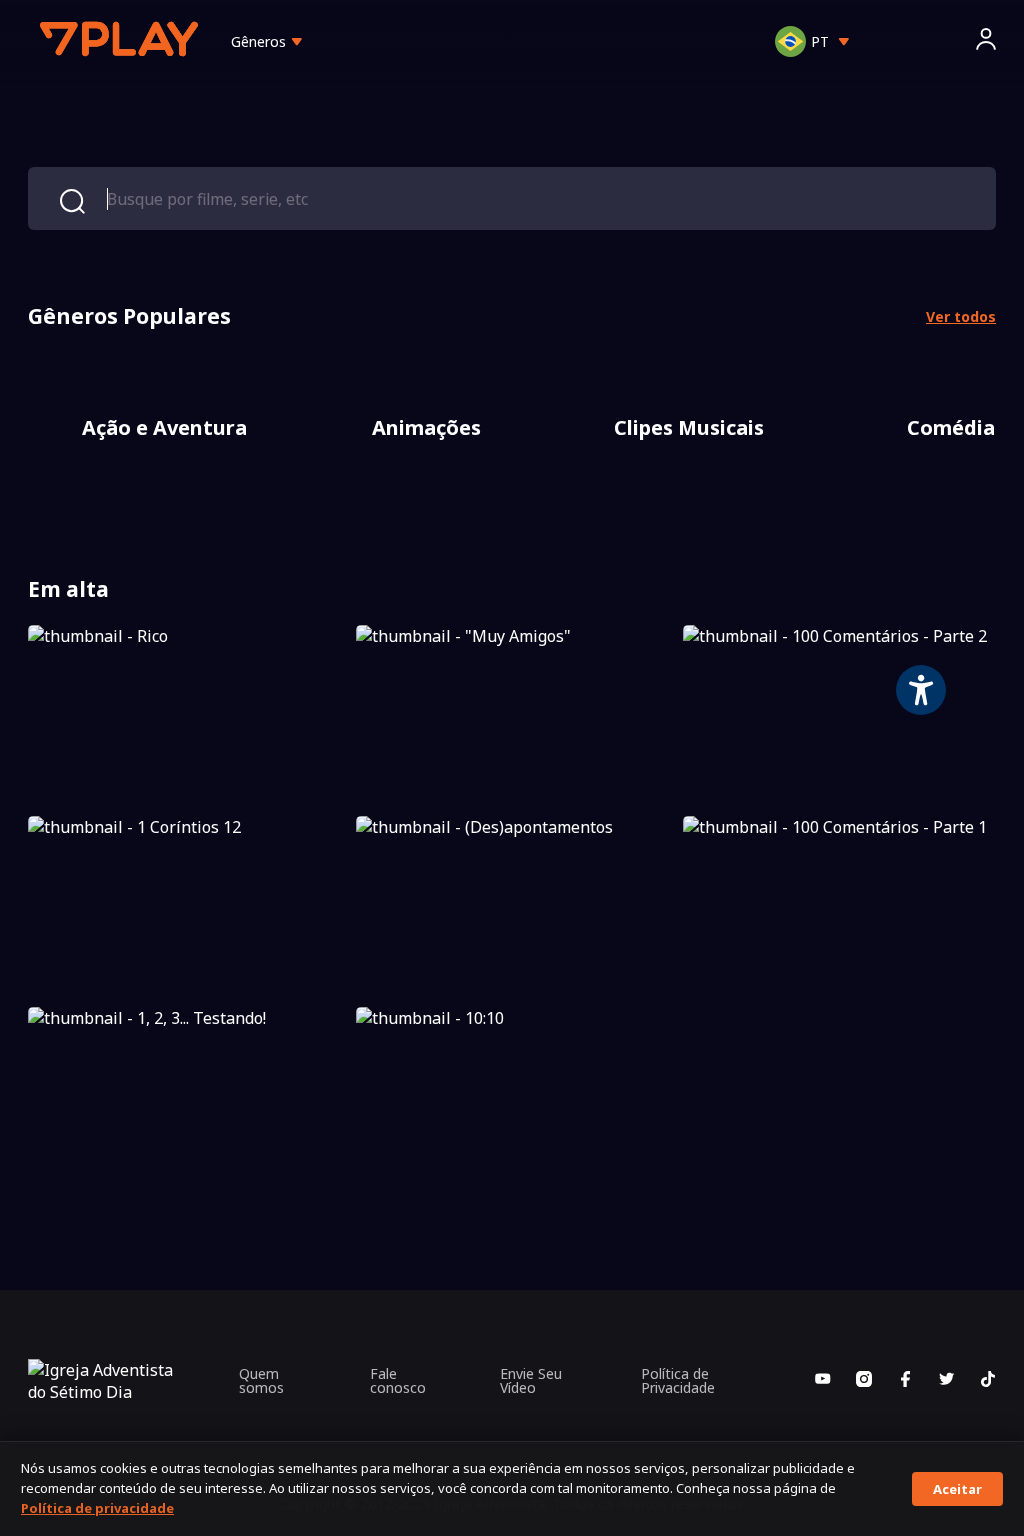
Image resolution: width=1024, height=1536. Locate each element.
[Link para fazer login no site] (986, 41)
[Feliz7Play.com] (121, 41)
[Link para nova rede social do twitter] (947, 1381)
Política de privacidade (97, 1508)
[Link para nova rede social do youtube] (823, 1381)
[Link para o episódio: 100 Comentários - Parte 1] (839, 904)
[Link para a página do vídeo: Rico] (184, 713)
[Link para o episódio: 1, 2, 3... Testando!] (184, 1095)
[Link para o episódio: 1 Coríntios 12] (184, 904)
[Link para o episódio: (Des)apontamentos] (512, 904)
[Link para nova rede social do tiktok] (988, 1381)
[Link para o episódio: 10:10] (512, 1095)
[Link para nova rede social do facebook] (905, 1381)
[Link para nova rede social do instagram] (864, 1381)
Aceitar (957, 1489)
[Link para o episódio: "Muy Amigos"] (512, 713)
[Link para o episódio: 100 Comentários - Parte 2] (839, 713)
